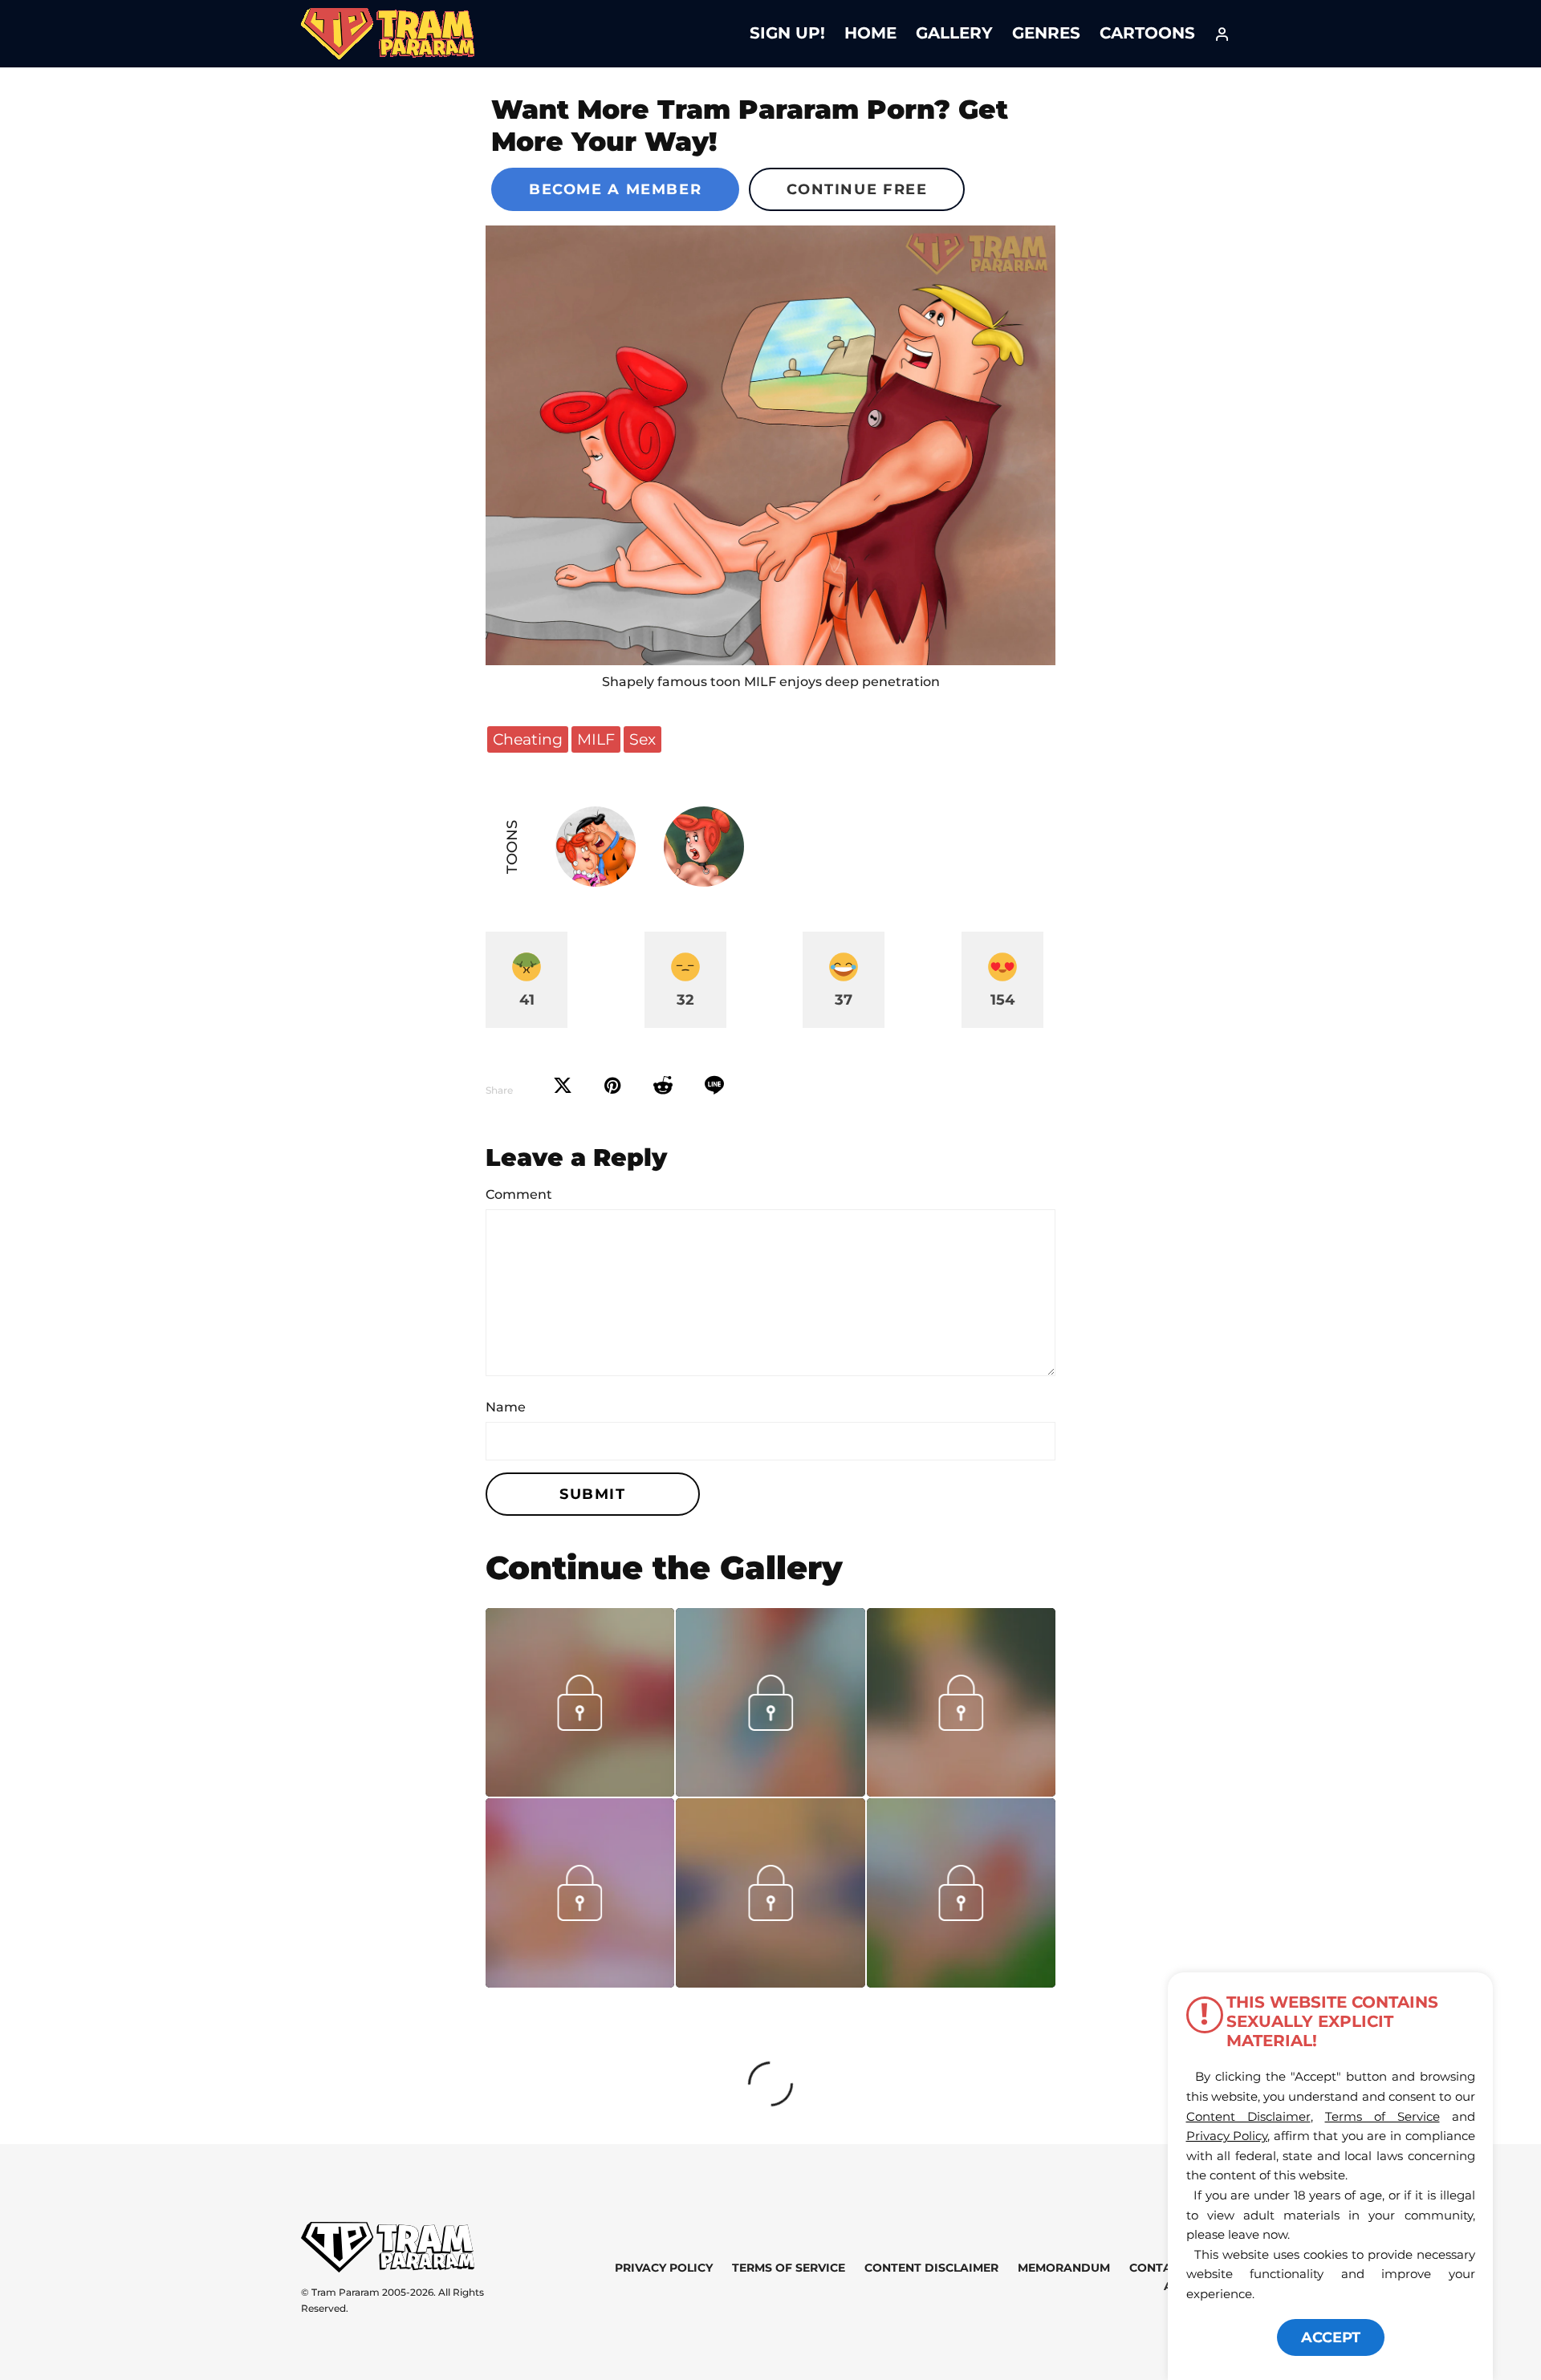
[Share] (714, 1086)
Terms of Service (789, 2268)
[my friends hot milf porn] (770, 1791)
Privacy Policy (664, 2268)
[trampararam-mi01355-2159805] (961, 1791)
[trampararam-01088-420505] (961, 1982)
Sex (642, 739)
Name (506, 1407)
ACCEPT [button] (1331, 2337)
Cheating (528, 739)
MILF (596, 739)
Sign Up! (787, 33)
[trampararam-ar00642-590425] (580, 1982)
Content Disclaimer (931, 2268)
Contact (1158, 2268)
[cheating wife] (770, 445)
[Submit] (663, 1086)
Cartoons (1147, 33)
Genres (1046, 33)
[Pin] (613, 1086)
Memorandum (1064, 2268)
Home (870, 33)
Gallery (954, 33)
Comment (519, 1194)
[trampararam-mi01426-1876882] (580, 1791)
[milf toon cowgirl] (770, 1982)
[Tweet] (563, 1086)
